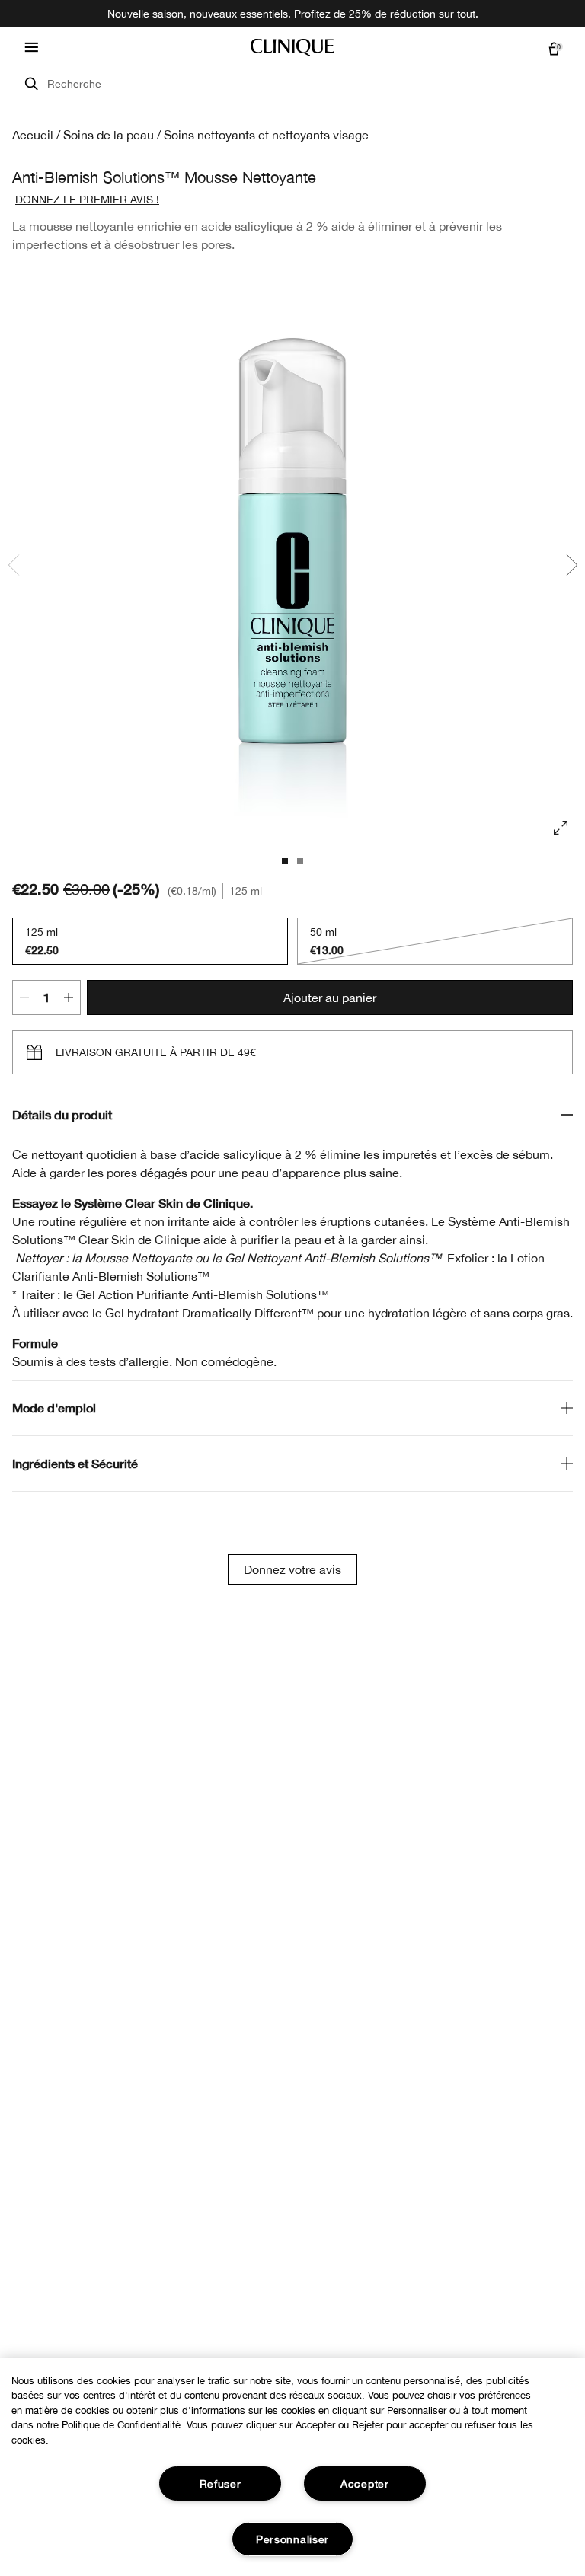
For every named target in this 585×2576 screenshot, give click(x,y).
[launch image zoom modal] (561, 828)
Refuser (221, 2483)
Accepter (365, 2483)
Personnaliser (292, 2539)
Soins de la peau (109, 135)
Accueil (33, 135)
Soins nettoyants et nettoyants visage (266, 135)
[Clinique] (292, 47)
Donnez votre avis (292, 1569)
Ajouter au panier (330, 998)
